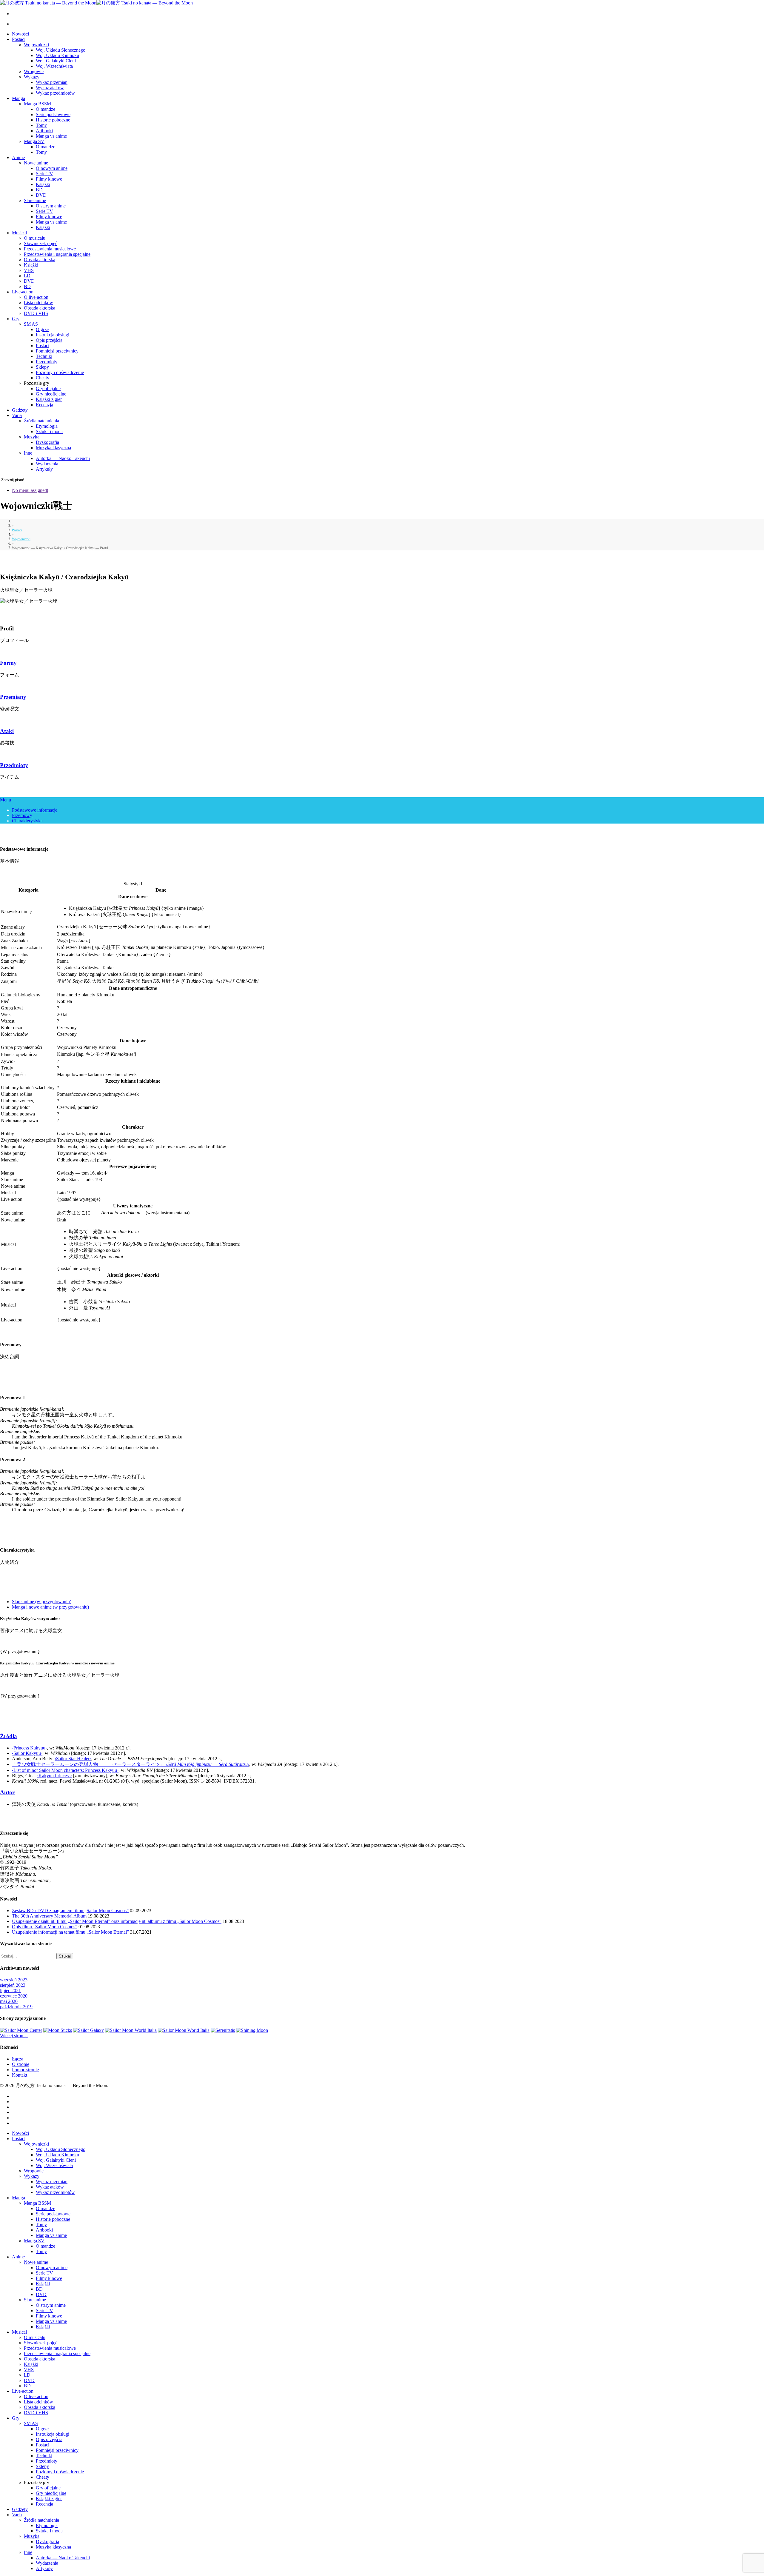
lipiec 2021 (10, 1991)
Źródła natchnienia (41, 421)
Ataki (7, 731)
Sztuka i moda (49, 431)
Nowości (20, 34)
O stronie (21, 2064)
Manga (19, 98)
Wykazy (32, 77)
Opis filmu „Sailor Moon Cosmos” (45, 1927)
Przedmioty (47, 362)
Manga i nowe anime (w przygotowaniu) (50, 1607)
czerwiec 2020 (14, 1996)
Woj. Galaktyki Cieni (56, 61)
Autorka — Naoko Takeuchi (63, 458)
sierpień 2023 (13, 1985)
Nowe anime (36, 163)
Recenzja (44, 405)
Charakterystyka (27, 821)
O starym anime (51, 206)
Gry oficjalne (48, 388)
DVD (41, 195)
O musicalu (35, 238)
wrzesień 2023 (14, 1980)
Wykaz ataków (50, 88)
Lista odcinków (38, 303)
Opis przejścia (49, 340)
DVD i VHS (36, 313)
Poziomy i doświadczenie (60, 372)
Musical (19, 233)
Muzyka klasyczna (53, 448)
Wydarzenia (47, 464)
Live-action (23, 292)
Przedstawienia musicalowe (50, 249)
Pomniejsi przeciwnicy (57, 351)
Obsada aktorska (40, 260)
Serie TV (44, 174)
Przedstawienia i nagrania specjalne (57, 254)
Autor (7, 1792)
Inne (28, 453)
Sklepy (42, 367)
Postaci (19, 39)
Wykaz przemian (52, 82)
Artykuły (44, 469)
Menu (6, 800)
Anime (18, 157)
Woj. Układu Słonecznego (61, 50)
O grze (42, 329)
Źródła (9, 1736)
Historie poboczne (53, 120)
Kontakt (20, 2075)
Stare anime (35, 200)
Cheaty (43, 378)
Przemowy (22, 815)
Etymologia (47, 426)
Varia (17, 415)
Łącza (18, 2059)
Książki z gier (49, 399)
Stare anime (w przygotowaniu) (42, 1602)
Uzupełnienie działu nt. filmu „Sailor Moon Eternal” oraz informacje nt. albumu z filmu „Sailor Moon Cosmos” (117, 1921)
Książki (43, 184)
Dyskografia (47, 442)
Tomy (41, 125)
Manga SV (34, 141)
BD (39, 190)
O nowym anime (52, 168)
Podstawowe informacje (35, 810)
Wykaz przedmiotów (55, 93)
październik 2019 (16, 2007)
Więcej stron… (14, 2036)
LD (27, 276)
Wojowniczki (36, 45)
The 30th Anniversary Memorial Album (49, 1916)
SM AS (31, 324)
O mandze (46, 109)
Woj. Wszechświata (54, 66)
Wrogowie (34, 71)
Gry (16, 319)
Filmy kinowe (49, 179)
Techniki (44, 356)
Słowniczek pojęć (41, 243)
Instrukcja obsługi (53, 335)
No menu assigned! (30, 490)
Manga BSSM (37, 104)
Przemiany (13, 697)
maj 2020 (9, 2001)
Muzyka (32, 437)
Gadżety (20, 410)
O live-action (36, 297)
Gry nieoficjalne (51, 394)
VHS (29, 270)
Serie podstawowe (53, 114)
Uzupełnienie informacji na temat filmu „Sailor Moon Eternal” (70, 1932)
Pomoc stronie (25, 2070)
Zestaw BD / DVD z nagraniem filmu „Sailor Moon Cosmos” (70, 1911)
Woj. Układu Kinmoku (57, 55)
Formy (8, 663)
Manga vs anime (51, 136)
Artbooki (44, 131)
